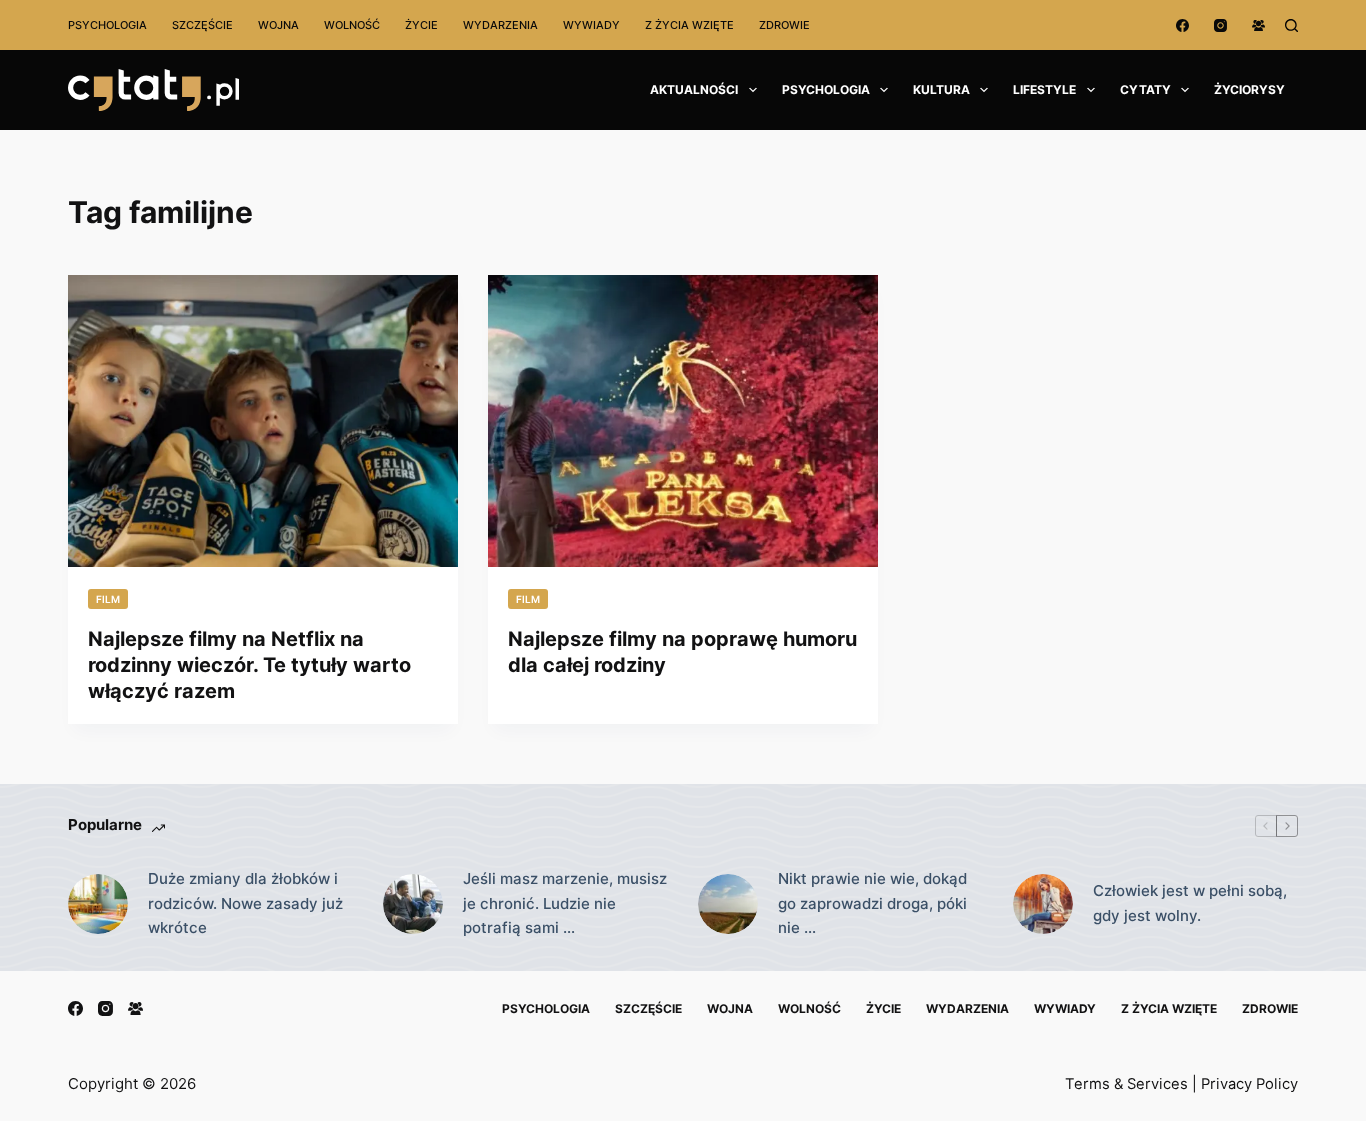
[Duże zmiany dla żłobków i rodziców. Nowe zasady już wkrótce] (98, 904)
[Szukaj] (1291, 25)
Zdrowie (784, 25)
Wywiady (591, 25)
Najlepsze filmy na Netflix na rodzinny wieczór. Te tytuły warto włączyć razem (249, 665)
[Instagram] (1220, 25)
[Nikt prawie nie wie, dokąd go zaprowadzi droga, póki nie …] (728, 904)
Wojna (278, 25)
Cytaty (1145, 89)
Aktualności (694, 89)
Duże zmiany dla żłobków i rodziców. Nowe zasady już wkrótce (245, 903)
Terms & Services (1126, 1084)
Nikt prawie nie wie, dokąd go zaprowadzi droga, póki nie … (872, 903)
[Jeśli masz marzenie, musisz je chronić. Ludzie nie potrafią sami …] (413, 904)
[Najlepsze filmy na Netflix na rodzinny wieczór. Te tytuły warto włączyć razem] (263, 421)
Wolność (352, 25)
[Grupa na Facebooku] (1258, 25)
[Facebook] (1182, 25)
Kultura (941, 89)
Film (108, 599)
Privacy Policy (1249, 1084)
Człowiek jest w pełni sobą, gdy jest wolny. (1190, 903)
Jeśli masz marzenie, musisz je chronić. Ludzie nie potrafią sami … (565, 903)
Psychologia (107, 25)
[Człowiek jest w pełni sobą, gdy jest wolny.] (1043, 904)
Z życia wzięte (689, 25)
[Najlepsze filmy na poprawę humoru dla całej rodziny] (683, 421)
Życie (421, 25)
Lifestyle (1044, 89)
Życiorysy (1249, 89)
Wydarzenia (500, 25)
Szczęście (202, 25)
